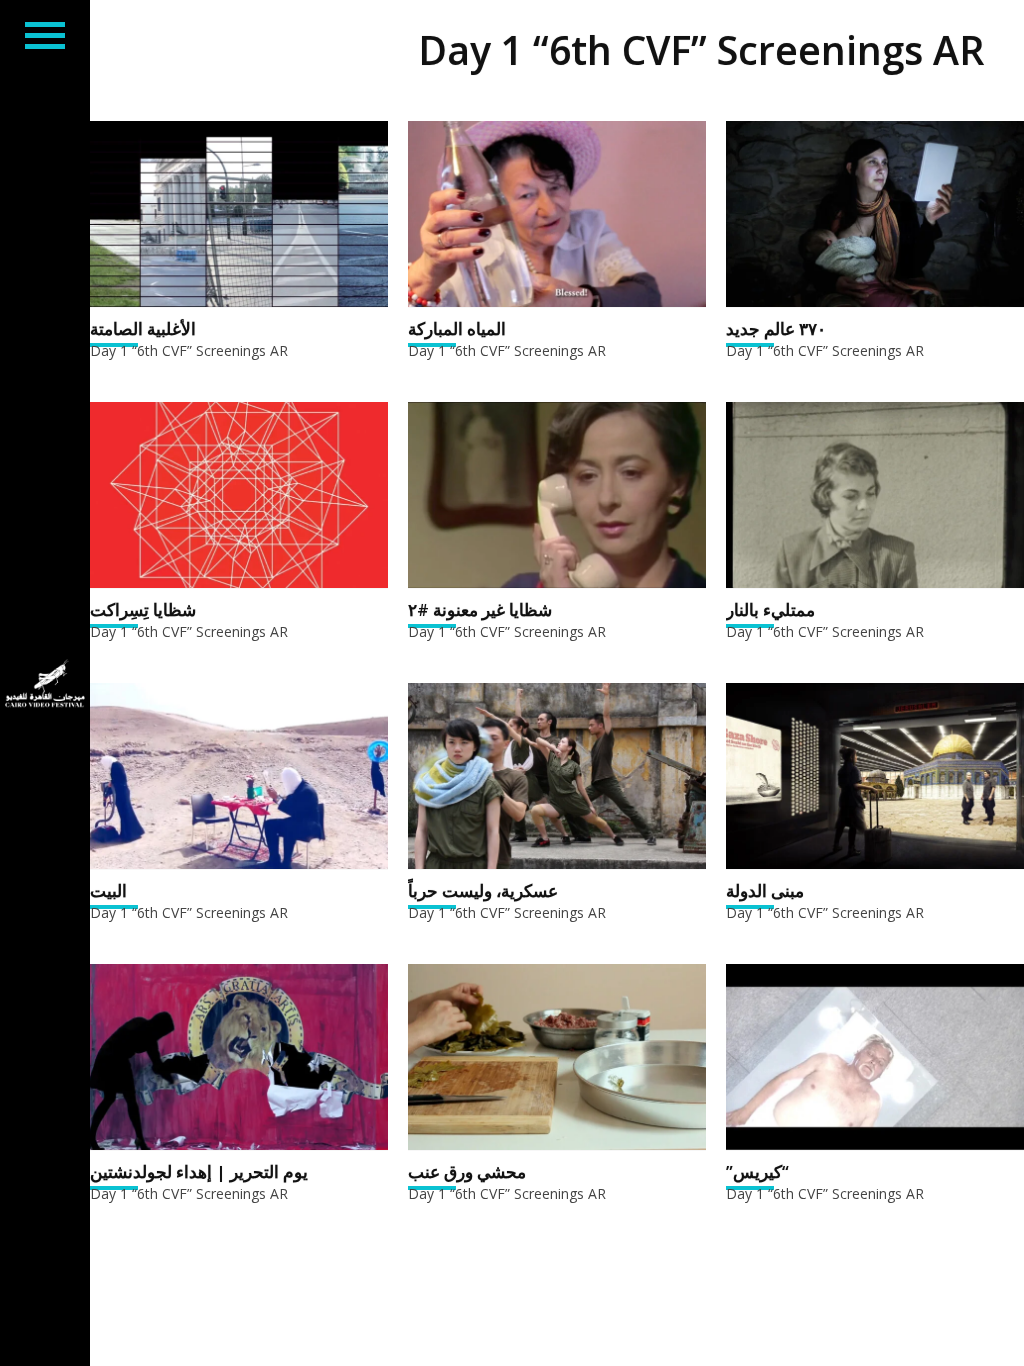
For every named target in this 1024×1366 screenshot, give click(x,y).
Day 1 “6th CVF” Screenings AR (189, 350)
